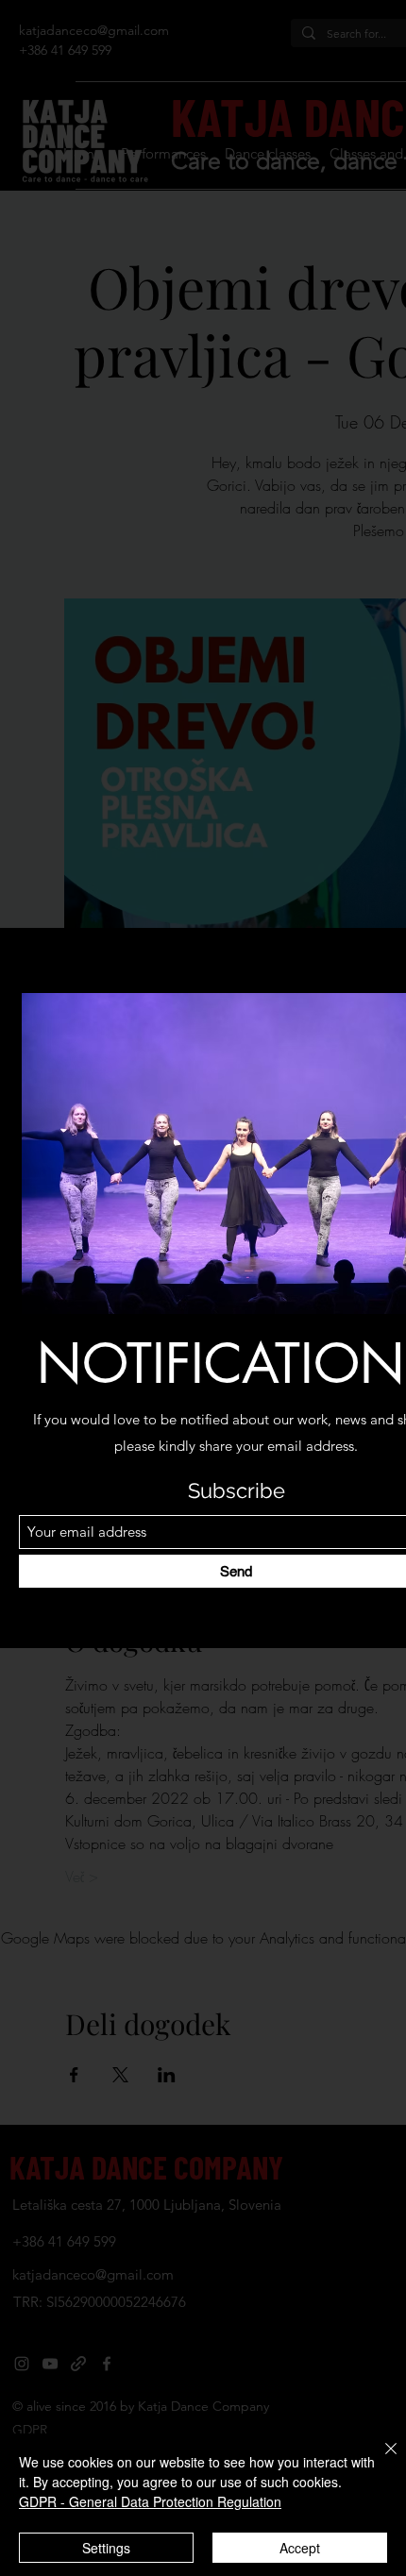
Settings (106, 2548)
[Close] (380, 2460)
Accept (300, 2548)
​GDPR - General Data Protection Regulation (150, 2501)
